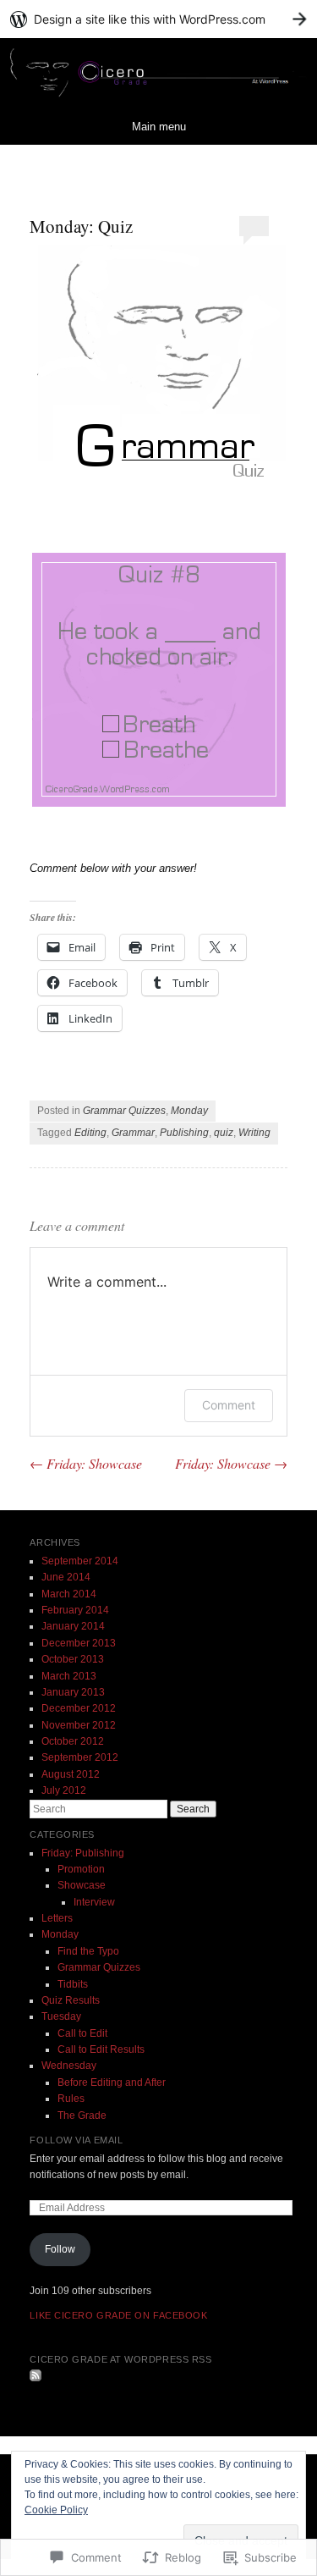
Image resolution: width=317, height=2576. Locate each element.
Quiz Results (71, 2000)
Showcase (82, 1885)
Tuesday (61, 2016)
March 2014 (69, 1594)
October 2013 (73, 1659)
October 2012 (73, 1741)
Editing (90, 1133)
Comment (229, 1405)
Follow (60, 2249)
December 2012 (79, 1708)
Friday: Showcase (86, 1463)
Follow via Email (76, 2140)
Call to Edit (82, 2033)
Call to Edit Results (101, 2049)
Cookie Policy (56, 2510)
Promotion (81, 1869)
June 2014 (66, 1577)
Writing (254, 1133)
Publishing (184, 1133)
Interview (94, 1902)
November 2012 (79, 1725)
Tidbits (73, 1984)
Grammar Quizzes (124, 1111)
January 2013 (73, 1692)
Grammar (133, 1133)
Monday (189, 1111)
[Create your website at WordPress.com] (158, 19)
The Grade (82, 2115)
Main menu (159, 127)
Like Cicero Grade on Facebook (118, 2315)
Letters (57, 1918)
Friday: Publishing (83, 1853)
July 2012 (64, 1790)
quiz (224, 1133)
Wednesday (69, 2066)
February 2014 (75, 1610)
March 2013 (69, 1676)
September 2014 (80, 1561)
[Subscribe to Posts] (36, 2378)
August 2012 (71, 1774)
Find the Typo (88, 1951)
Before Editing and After (112, 2082)
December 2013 (79, 1643)
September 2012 (80, 1757)
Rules (71, 2099)
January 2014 (73, 1626)
